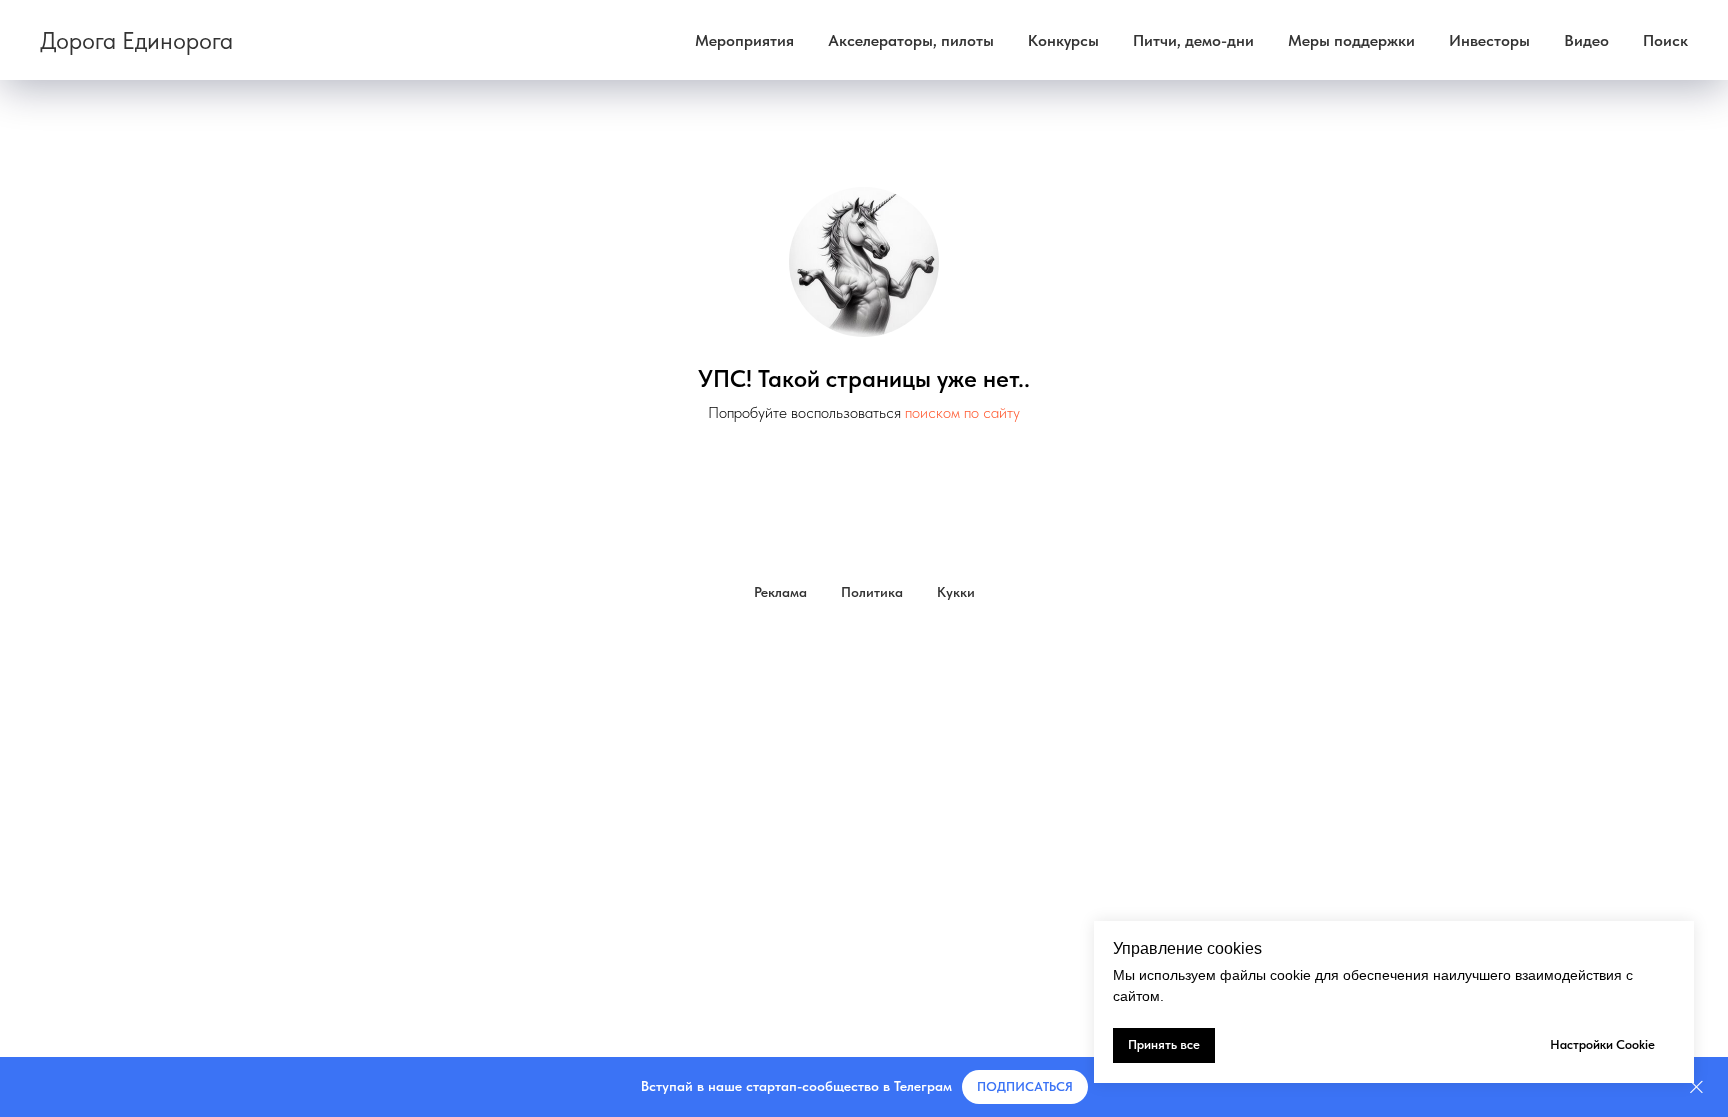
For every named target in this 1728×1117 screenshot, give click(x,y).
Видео (1586, 40)
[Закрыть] (1696, 1087)
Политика (872, 592)
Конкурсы (1063, 40)
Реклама (780, 592)
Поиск (1665, 40)
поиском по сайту (962, 412)
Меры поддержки (1351, 40)
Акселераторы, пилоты (911, 40)
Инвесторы (1489, 40)
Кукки (956, 592)
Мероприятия (744, 40)
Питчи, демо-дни (1193, 40)
